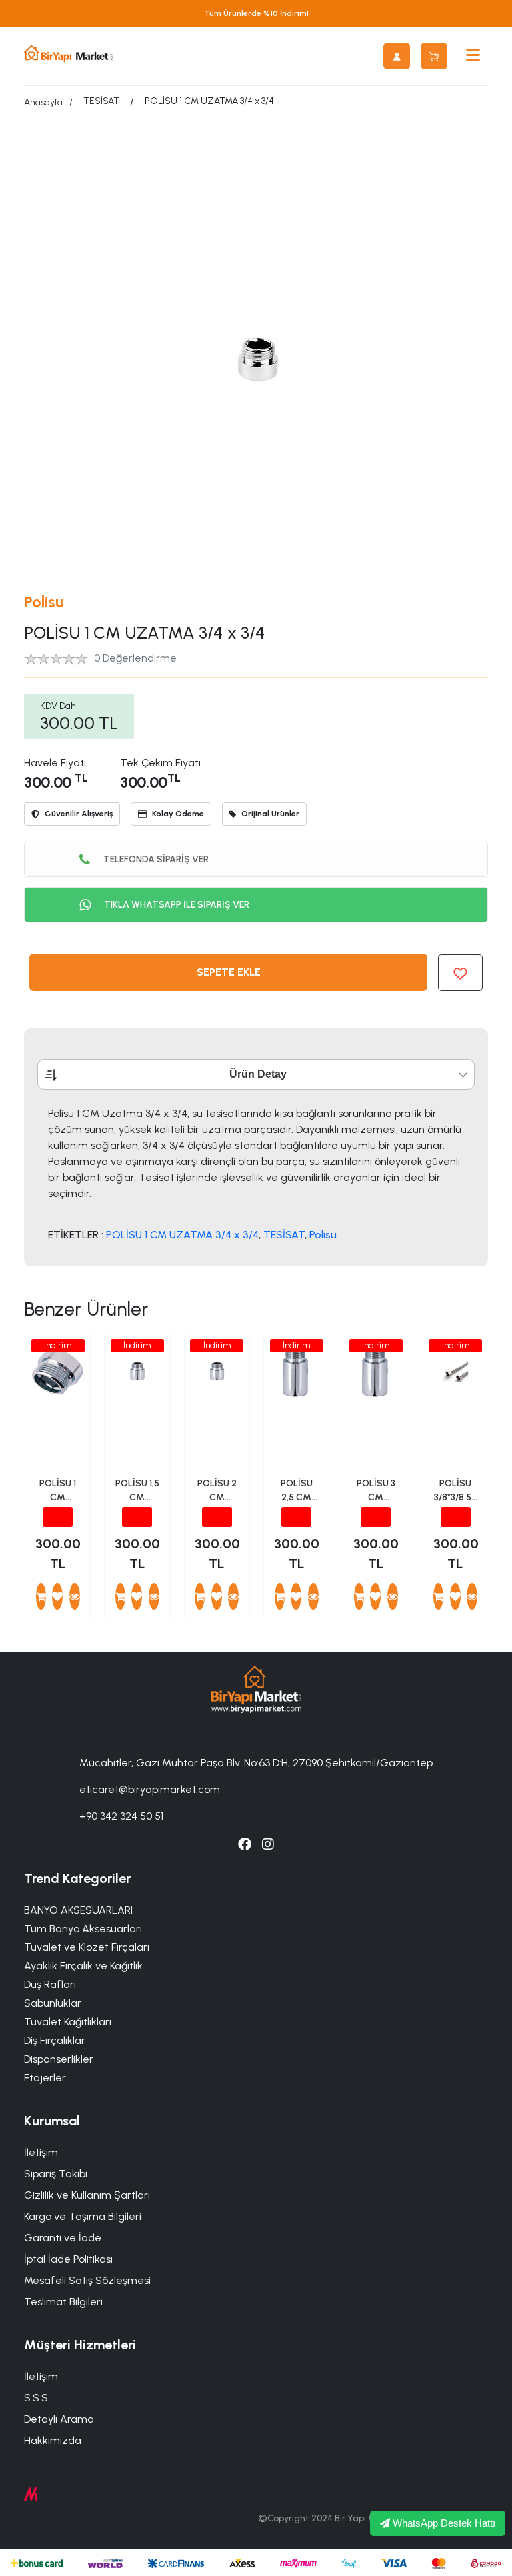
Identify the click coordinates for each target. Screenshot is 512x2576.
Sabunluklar (53, 2003)
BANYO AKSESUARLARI (78, 1910)
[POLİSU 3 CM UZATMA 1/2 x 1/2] (393, 1596)
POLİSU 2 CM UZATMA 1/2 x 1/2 (217, 1491)
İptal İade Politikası (68, 2259)
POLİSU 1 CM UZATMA (58, 1491)
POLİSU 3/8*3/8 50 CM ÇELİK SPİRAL (456, 1491)
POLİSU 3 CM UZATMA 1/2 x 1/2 (376, 1491)
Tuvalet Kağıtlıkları (68, 2022)
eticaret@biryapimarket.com (150, 1789)
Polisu (44, 602)
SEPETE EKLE (229, 972)
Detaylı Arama (59, 2419)
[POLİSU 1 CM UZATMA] (75, 1596)
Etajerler (45, 2078)
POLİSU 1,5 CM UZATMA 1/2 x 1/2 (137, 1491)
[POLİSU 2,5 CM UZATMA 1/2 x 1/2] (313, 1596)
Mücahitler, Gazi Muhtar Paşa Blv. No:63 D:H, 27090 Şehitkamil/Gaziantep (256, 1763)
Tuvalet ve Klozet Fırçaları (87, 1947)
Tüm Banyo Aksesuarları (83, 1929)
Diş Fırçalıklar (55, 2040)
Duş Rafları (50, 1984)
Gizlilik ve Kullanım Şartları (87, 2195)
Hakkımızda (53, 2440)
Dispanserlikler (59, 2059)
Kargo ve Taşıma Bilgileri (83, 2216)
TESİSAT (101, 101)
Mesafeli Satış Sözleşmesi (87, 2280)
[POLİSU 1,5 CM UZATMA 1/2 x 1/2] (154, 1596)
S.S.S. (37, 2398)
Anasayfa (43, 102)
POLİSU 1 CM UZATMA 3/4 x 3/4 (182, 1235)
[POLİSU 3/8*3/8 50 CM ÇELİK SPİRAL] (472, 1596)
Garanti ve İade (63, 2238)
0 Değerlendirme (135, 658)
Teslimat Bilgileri (63, 2302)
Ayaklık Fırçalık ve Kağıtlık (83, 1966)
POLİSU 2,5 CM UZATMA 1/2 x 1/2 (296, 1491)
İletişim (41, 2152)
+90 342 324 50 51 (121, 1816)
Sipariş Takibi (56, 2174)
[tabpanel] (256, 1173)
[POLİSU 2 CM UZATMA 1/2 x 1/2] (233, 1596)
